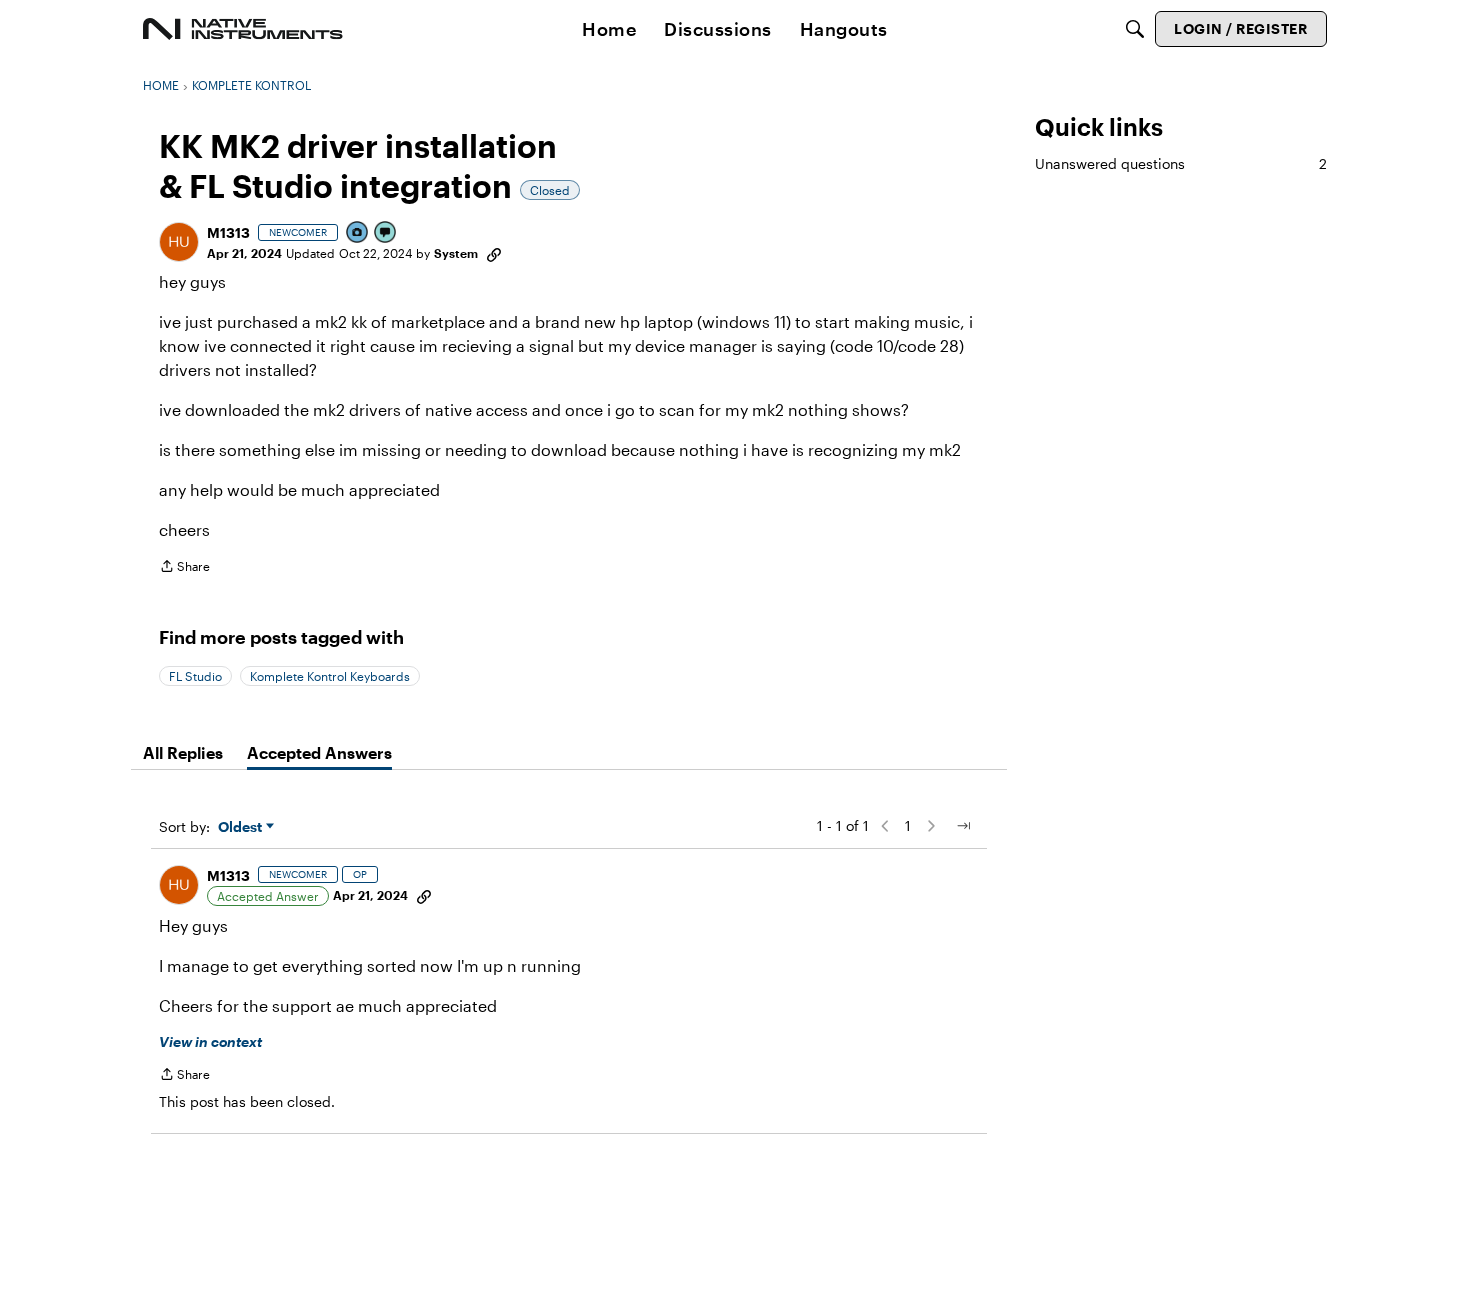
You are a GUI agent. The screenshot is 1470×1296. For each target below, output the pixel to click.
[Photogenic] (358, 233)
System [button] (456, 253)
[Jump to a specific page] (963, 826)
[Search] (1135, 29)
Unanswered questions (1181, 163)
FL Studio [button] (195, 676)
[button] (179, 242)
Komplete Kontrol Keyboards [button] (330, 676)
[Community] (243, 29)
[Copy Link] (494, 253)
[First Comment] (386, 233)
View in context (210, 1041)
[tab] (183, 753)
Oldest (242, 827)
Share (184, 568)
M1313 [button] (228, 232)
